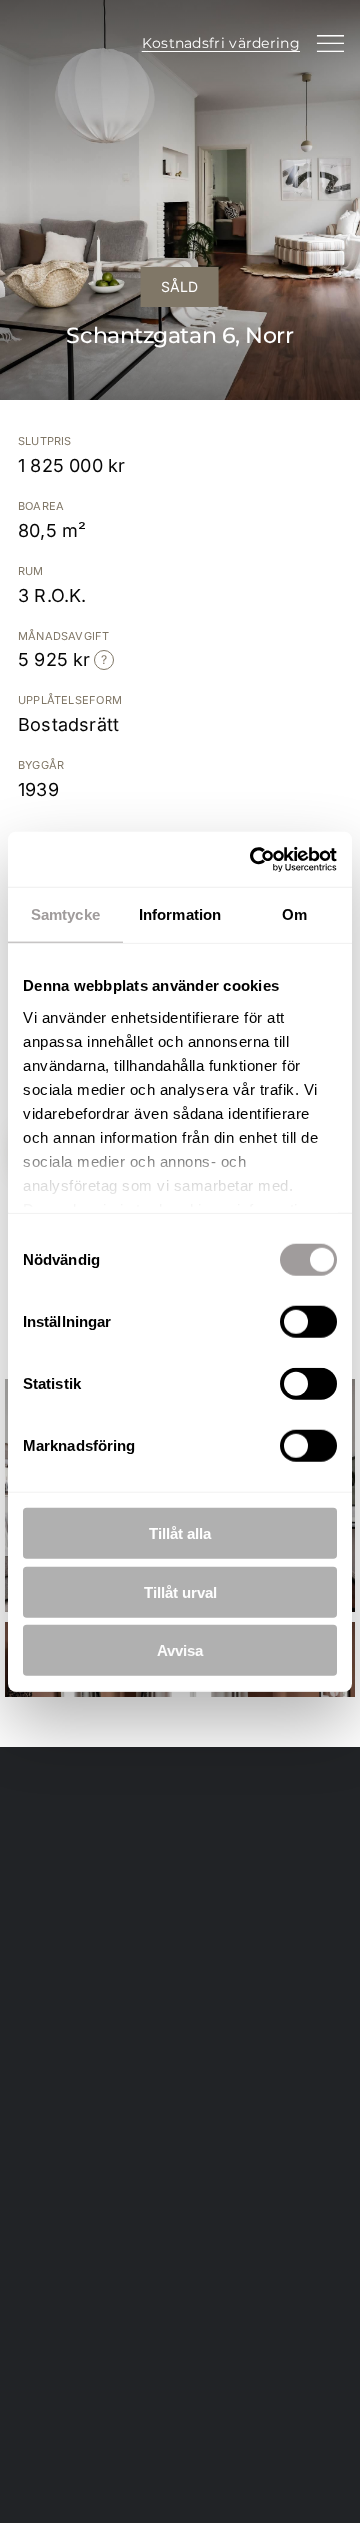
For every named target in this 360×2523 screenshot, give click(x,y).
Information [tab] (180, 914)
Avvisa (180, 1650)
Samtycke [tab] (65, 914)
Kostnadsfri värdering (221, 43)
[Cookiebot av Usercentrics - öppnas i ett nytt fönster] (254, 859)
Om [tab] (294, 914)
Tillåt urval (180, 1591)
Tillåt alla (180, 1533)
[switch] (308, 1322)
